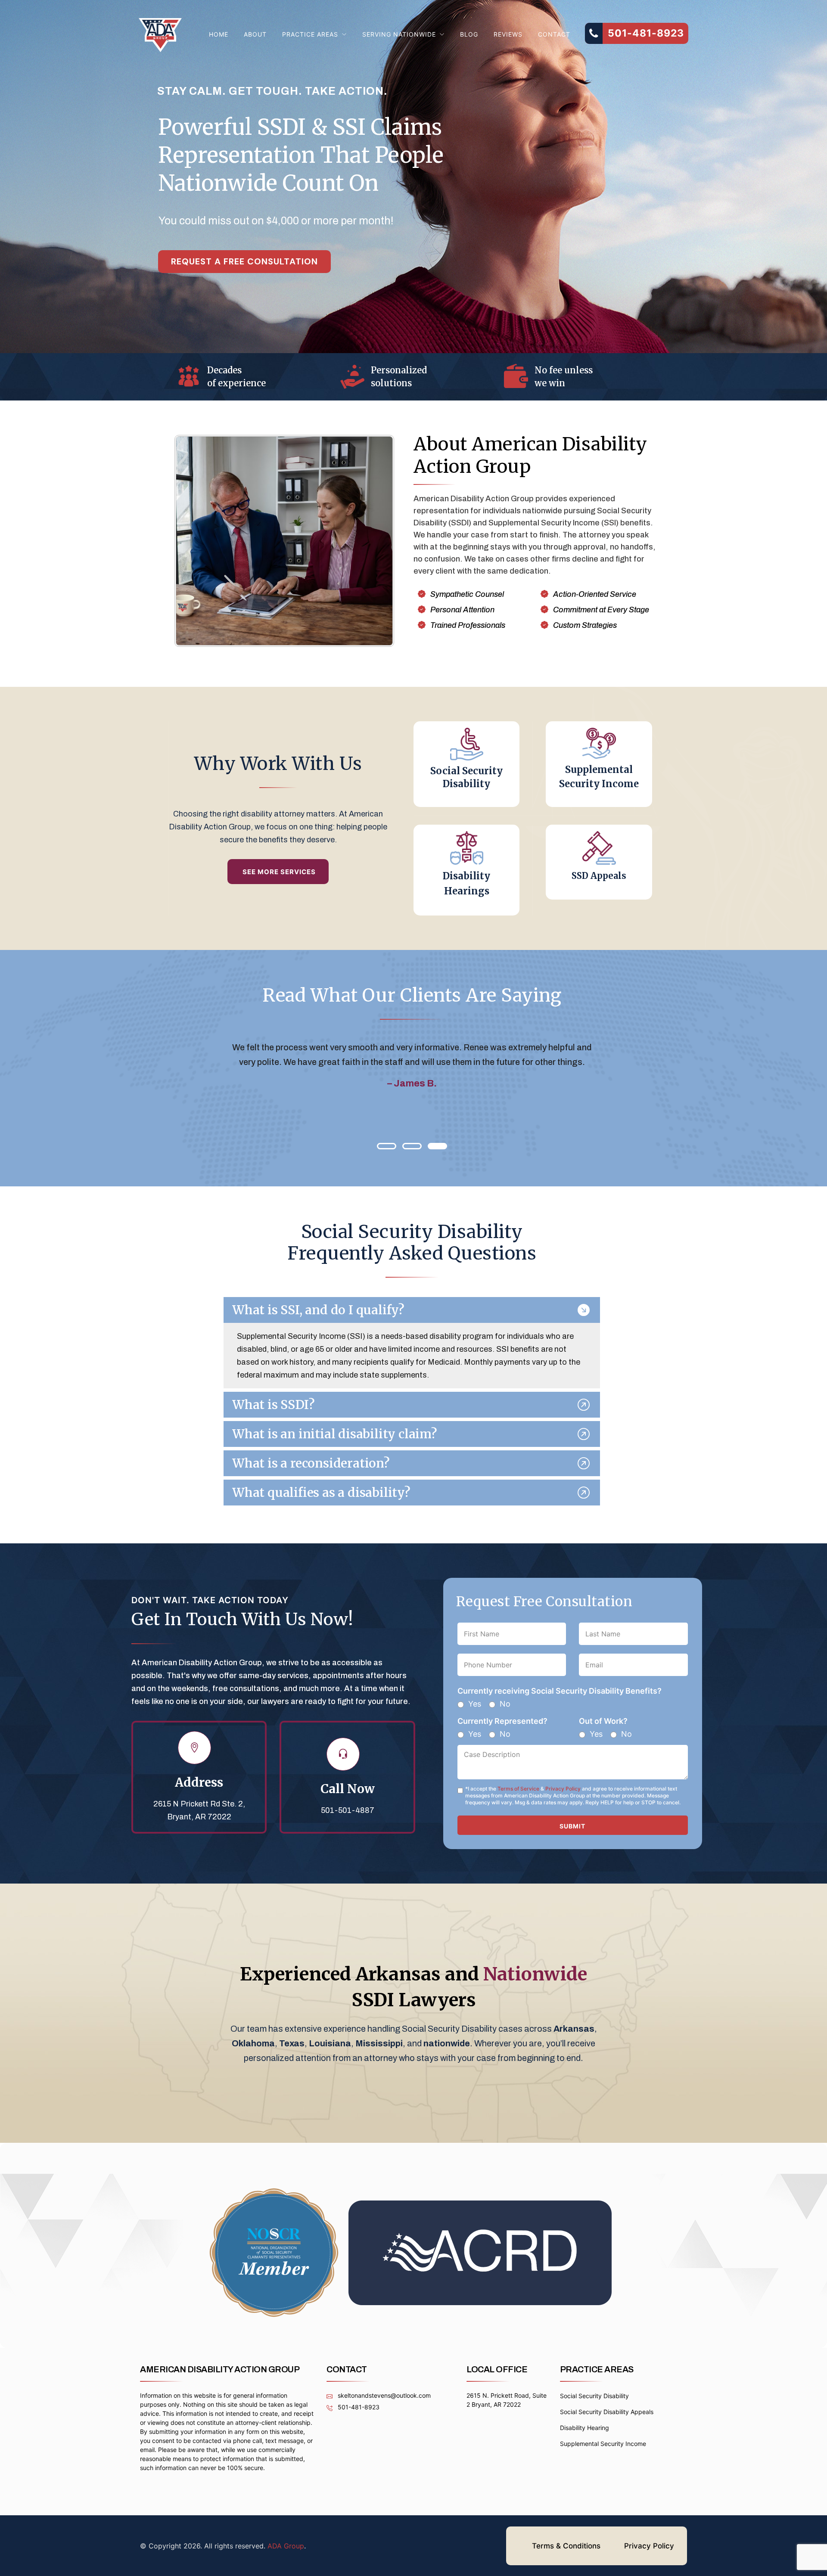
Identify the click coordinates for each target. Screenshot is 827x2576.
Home (219, 34)
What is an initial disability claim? (335, 1434)
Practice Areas (310, 34)
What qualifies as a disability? (321, 1493)
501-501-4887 (348, 1810)
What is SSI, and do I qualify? (318, 1310)
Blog (469, 34)
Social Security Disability (594, 2396)
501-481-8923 (358, 2407)
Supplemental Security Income (603, 2444)
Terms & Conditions (566, 2546)
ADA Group (286, 2546)
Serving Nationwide (399, 34)
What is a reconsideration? (311, 1463)
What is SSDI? (273, 1405)
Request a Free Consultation (244, 261)
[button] (387, 1146)
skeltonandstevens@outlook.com (383, 2395)
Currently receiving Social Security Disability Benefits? (560, 1691)
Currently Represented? (502, 1721)
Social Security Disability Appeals (607, 2412)
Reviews (508, 34)
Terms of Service (518, 1789)
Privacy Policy (563, 1789)
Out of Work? (603, 1721)
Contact (554, 34)
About (255, 34)
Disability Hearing (584, 2428)
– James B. (412, 1083)
